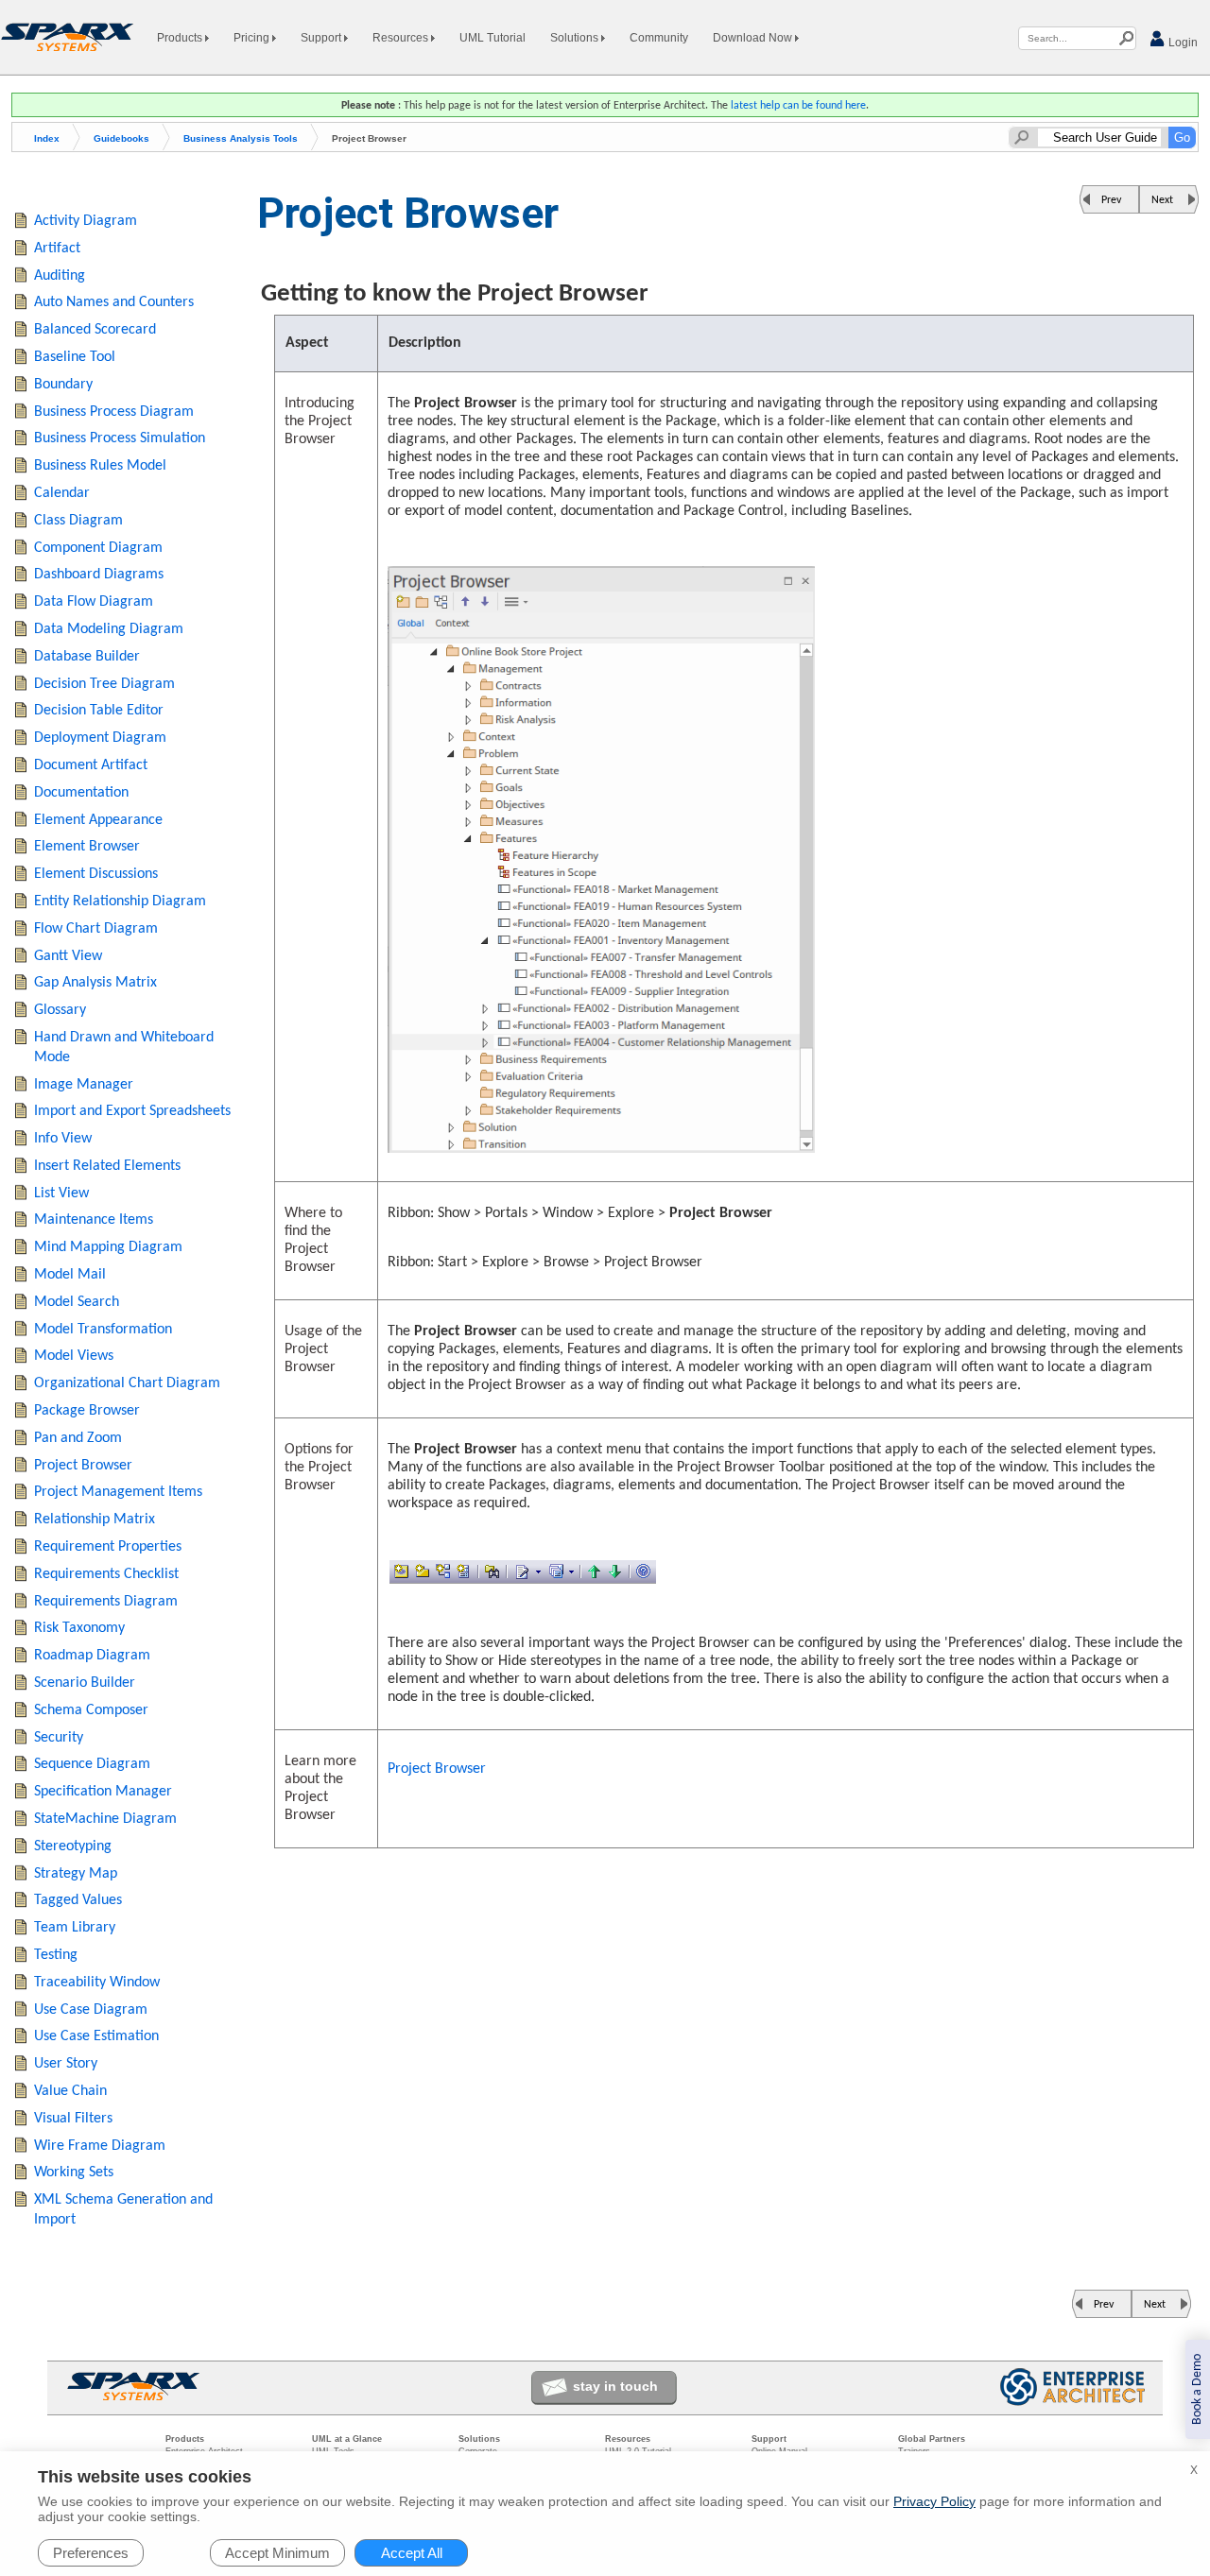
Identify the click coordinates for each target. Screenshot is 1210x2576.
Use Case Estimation (96, 2036)
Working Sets (74, 2172)
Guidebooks (121, 138)
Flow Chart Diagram (96, 929)
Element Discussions (96, 874)
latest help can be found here (798, 106)
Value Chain (70, 2091)
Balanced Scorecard (95, 330)
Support (322, 38)
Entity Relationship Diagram (120, 902)
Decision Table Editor (99, 711)
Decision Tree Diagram (104, 684)
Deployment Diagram (100, 738)
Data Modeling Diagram (109, 629)
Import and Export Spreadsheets (132, 1111)
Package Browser (87, 1411)
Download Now (754, 38)
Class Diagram (78, 521)
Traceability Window (97, 1983)
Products (181, 38)
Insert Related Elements (107, 1166)
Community (659, 38)
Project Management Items (118, 1492)
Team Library (75, 1928)
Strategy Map (76, 1874)
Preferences (91, 2553)
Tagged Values (78, 1900)
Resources (402, 38)
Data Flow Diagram (94, 602)
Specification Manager (103, 1792)
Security (59, 1738)
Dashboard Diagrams (99, 575)
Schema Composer (91, 1710)
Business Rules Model (100, 466)
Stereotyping (73, 1846)
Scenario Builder (85, 1683)
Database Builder (87, 657)
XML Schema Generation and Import (123, 2210)
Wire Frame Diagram (100, 2146)
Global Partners (932, 2439)
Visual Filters (73, 2119)
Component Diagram (98, 548)
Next (1162, 200)
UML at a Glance (347, 2439)
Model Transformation (103, 1330)
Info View (63, 1139)
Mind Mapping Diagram (108, 1247)
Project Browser (437, 1769)
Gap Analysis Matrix (95, 983)
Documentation (81, 793)
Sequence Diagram (92, 1764)
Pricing (253, 38)
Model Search (77, 1302)
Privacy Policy (934, 2501)
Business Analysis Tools (241, 138)
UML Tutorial (493, 38)
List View (61, 1194)
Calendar (62, 493)
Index (47, 138)
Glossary (60, 1010)
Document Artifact (91, 765)
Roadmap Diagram (92, 1656)
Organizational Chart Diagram (127, 1383)
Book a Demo (1197, 2389)
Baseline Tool (75, 357)
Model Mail (70, 1275)
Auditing (60, 276)
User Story (66, 2064)
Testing (56, 1955)
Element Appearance (98, 820)
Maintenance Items (94, 1220)
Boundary (63, 385)
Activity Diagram (86, 221)
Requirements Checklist (106, 1574)
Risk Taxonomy (79, 1628)
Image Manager (84, 1085)
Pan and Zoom (78, 1438)
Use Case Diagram (91, 2010)
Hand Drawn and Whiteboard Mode (124, 1048)
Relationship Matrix (95, 1520)
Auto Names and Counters (114, 302)
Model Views (74, 1356)
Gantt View (68, 956)
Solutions (576, 38)
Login (1182, 43)
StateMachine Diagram (105, 1819)
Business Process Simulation (120, 438)
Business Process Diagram (114, 412)
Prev (1111, 200)
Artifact (57, 249)
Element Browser (87, 847)
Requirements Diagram (106, 1602)
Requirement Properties (108, 1547)
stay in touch (615, 2386)
